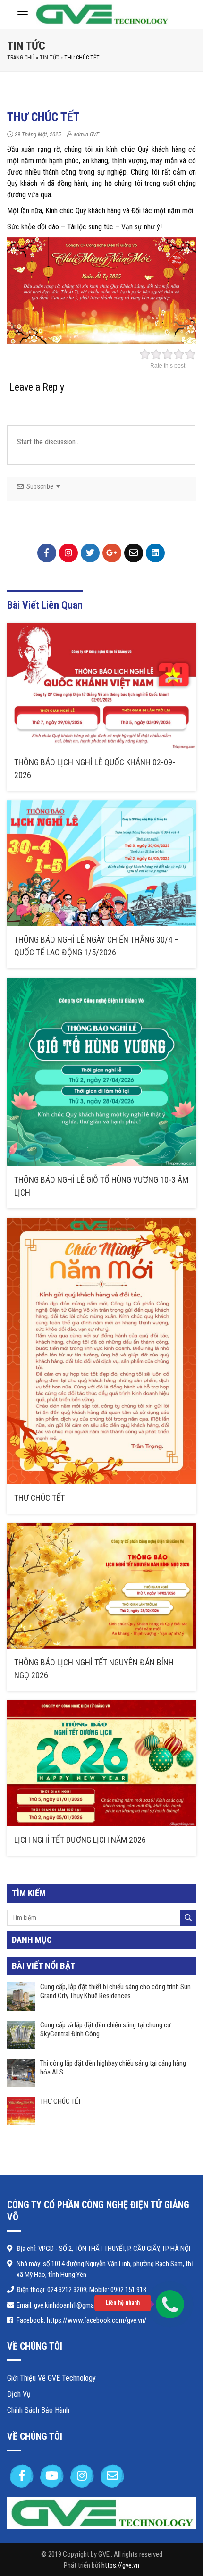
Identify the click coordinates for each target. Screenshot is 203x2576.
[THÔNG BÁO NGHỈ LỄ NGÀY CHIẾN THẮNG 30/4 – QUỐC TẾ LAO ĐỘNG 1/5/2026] (101, 863)
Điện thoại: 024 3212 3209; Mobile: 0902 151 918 (81, 2290)
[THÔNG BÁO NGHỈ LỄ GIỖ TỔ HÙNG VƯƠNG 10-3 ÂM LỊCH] (101, 1072)
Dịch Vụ (19, 2394)
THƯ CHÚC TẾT (39, 1498)
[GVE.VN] (101, 13)
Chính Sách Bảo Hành (38, 2410)
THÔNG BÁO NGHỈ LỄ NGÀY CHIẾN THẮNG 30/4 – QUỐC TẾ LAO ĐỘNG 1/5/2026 (96, 946)
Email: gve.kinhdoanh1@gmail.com (63, 2305)
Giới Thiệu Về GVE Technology (51, 2378)
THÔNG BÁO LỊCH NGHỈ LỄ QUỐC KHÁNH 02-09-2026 (95, 769)
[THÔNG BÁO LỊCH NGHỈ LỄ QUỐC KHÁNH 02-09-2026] (101, 686)
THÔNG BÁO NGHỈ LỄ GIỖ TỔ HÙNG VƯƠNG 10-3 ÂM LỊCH (101, 1186)
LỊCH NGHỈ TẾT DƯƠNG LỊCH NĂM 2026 (80, 1840)
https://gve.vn (120, 2565)
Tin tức (26, 46)
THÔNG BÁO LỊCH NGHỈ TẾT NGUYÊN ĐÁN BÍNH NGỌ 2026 (94, 1669)
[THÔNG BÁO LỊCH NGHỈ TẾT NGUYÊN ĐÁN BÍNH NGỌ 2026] (101, 1586)
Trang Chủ (21, 58)
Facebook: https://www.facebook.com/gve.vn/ (82, 2320)
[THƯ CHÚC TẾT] (101, 1351)
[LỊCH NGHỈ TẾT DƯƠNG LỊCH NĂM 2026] (101, 1763)
